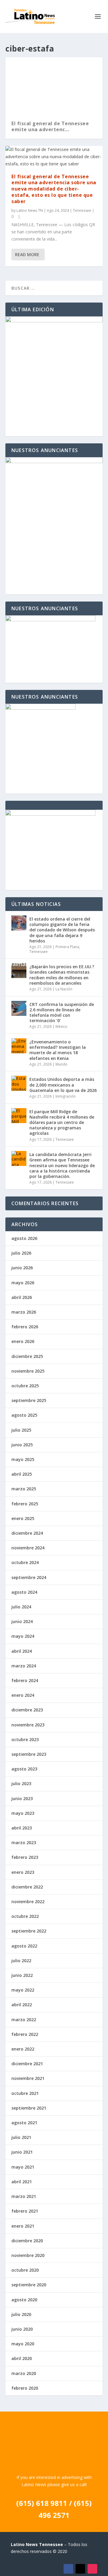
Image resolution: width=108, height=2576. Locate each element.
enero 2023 (23, 1872)
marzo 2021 (24, 2196)
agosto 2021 (24, 2123)
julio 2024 (21, 1607)
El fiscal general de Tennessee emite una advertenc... (50, 127)
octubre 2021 (25, 2093)
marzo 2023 (24, 1843)
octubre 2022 (25, 1916)
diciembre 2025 (27, 1356)
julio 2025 (21, 1430)
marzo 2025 (24, 1489)
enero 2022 (23, 2049)
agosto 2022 (24, 1946)
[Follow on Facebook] (68, 2569)
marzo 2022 (24, 2020)
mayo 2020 (23, 2344)
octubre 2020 (25, 2270)
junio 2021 (22, 2152)
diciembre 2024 (27, 1533)
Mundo (61, 1064)
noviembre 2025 (28, 1371)
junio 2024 (22, 1621)
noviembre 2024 (28, 1548)
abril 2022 (22, 2005)
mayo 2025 (23, 1459)
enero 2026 (23, 1341)
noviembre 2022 (28, 1902)
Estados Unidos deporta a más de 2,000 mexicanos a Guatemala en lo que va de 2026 (63, 1085)
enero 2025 (23, 1518)
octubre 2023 (25, 1739)
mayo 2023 (23, 1813)
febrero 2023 (25, 1857)
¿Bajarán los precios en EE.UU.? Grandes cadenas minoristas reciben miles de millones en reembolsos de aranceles (62, 975)
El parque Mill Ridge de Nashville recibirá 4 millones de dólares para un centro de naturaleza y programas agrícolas (62, 1122)
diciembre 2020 (27, 2241)
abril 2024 (22, 1651)
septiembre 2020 (29, 2285)
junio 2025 (22, 1445)
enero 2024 (23, 1695)
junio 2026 (22, 1268)
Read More (27, 254)
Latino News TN (30, 210)
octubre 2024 (25, 1562)
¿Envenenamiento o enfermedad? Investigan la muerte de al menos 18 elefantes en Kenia (58, 1050)
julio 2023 (21, 1783)
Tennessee (82, 210)
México (61, 1026)
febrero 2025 (25, 1504)
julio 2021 (21, 2137)
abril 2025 (22, 1474)
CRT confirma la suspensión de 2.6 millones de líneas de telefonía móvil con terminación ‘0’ (62, 1013)
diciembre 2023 (27, 1710)
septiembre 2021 (29, 2108)
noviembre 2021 (28, 2078)
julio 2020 (21, 2314)
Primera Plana (67, 947)
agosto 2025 (24, 1415)
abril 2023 (22, 1828)
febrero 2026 (25, 1327)
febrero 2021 (25, 2211)
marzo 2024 (24, 1666)
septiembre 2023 (29, 1754)
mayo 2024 (23, 1636)
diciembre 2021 (27, 2064)
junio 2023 (22, 1798)
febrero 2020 (25, 2388)
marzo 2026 (24, 1312)
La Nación (64, 989)
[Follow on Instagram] (92, 2569)
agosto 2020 (24, 2300)
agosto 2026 (24, 1238)
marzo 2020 (24, 2373)
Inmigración (66, 1096)
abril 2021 (22, 2182)
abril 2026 (22, 1297)
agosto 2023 (24, 1769)
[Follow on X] (80, 2569)
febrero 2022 (25, 2034)
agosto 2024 (24, 1592)
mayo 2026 (23, 1283)
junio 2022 (22, 1975)
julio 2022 (21, 1961)
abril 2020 (22, 2358)
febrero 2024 (25, 1680)
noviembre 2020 (28, 2255)
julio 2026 (21, 1253)
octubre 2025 (25, 1386)
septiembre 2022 (29, 1931)
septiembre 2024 (29, 1577)
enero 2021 (23, 2226)
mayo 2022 (23, 1990)
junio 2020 (22, 2329)
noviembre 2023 (28, 1725)
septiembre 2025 (29, 1400)
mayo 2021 (23, 2167)
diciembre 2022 (27, 1887)
